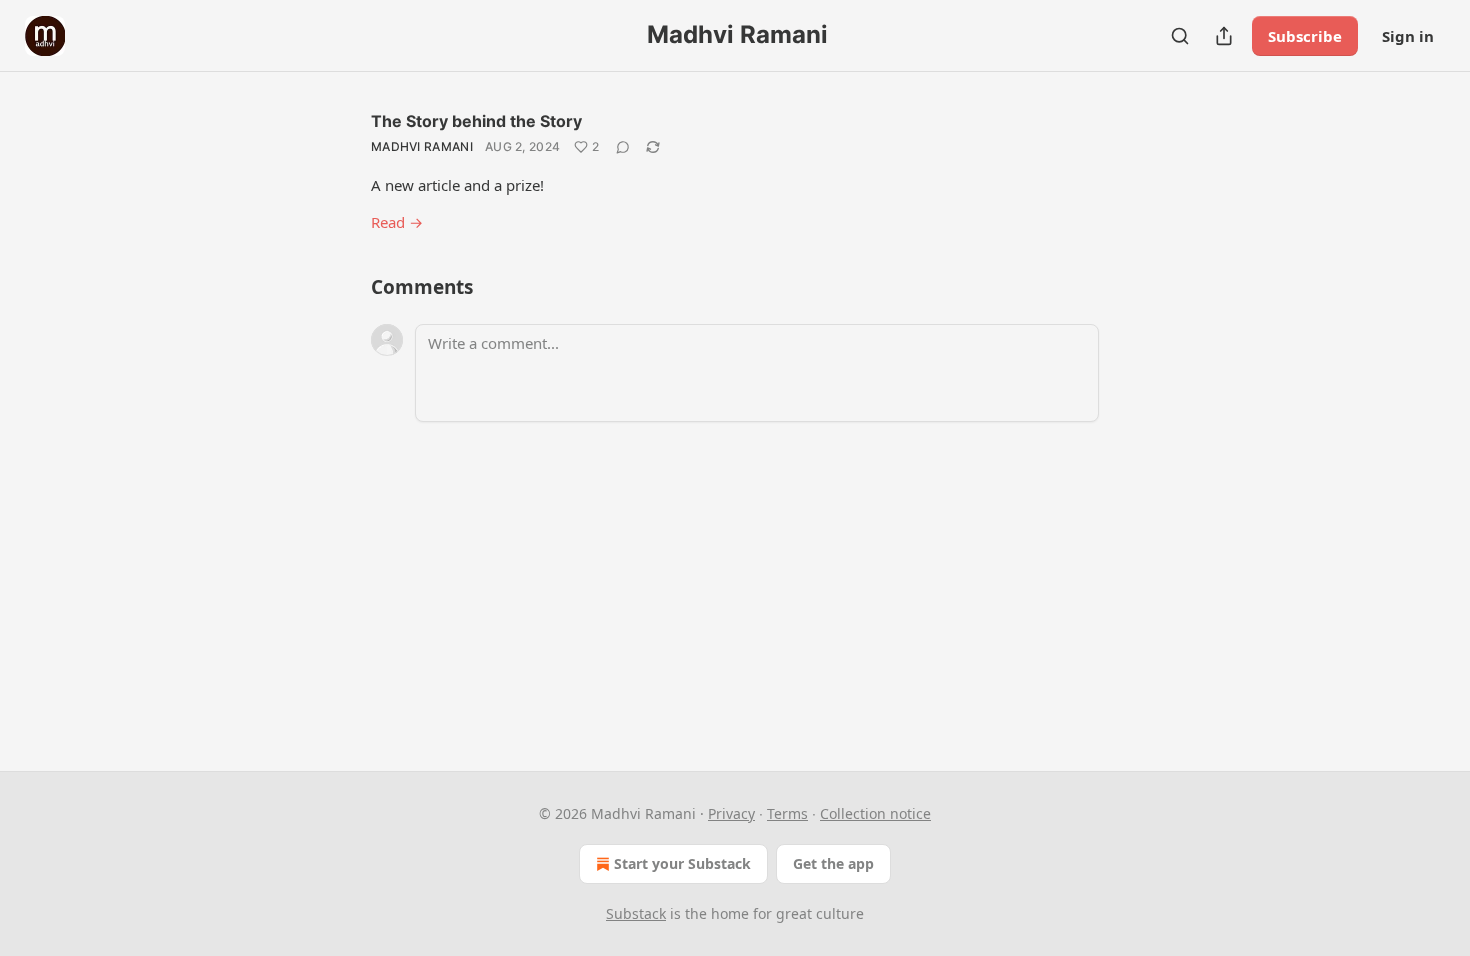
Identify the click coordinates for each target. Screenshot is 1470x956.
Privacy (731, 813)
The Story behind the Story (476, 121)
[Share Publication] (1224, 36)
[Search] (1180, 36)
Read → (397, 222)
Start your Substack (682, 863)
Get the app (833, 863)
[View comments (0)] (623, 147)
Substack (636, 913)
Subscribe (1305, 36)
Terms (787, 813)
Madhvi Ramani (422, 146)
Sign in (1408, 36)
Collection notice (875, 813)
